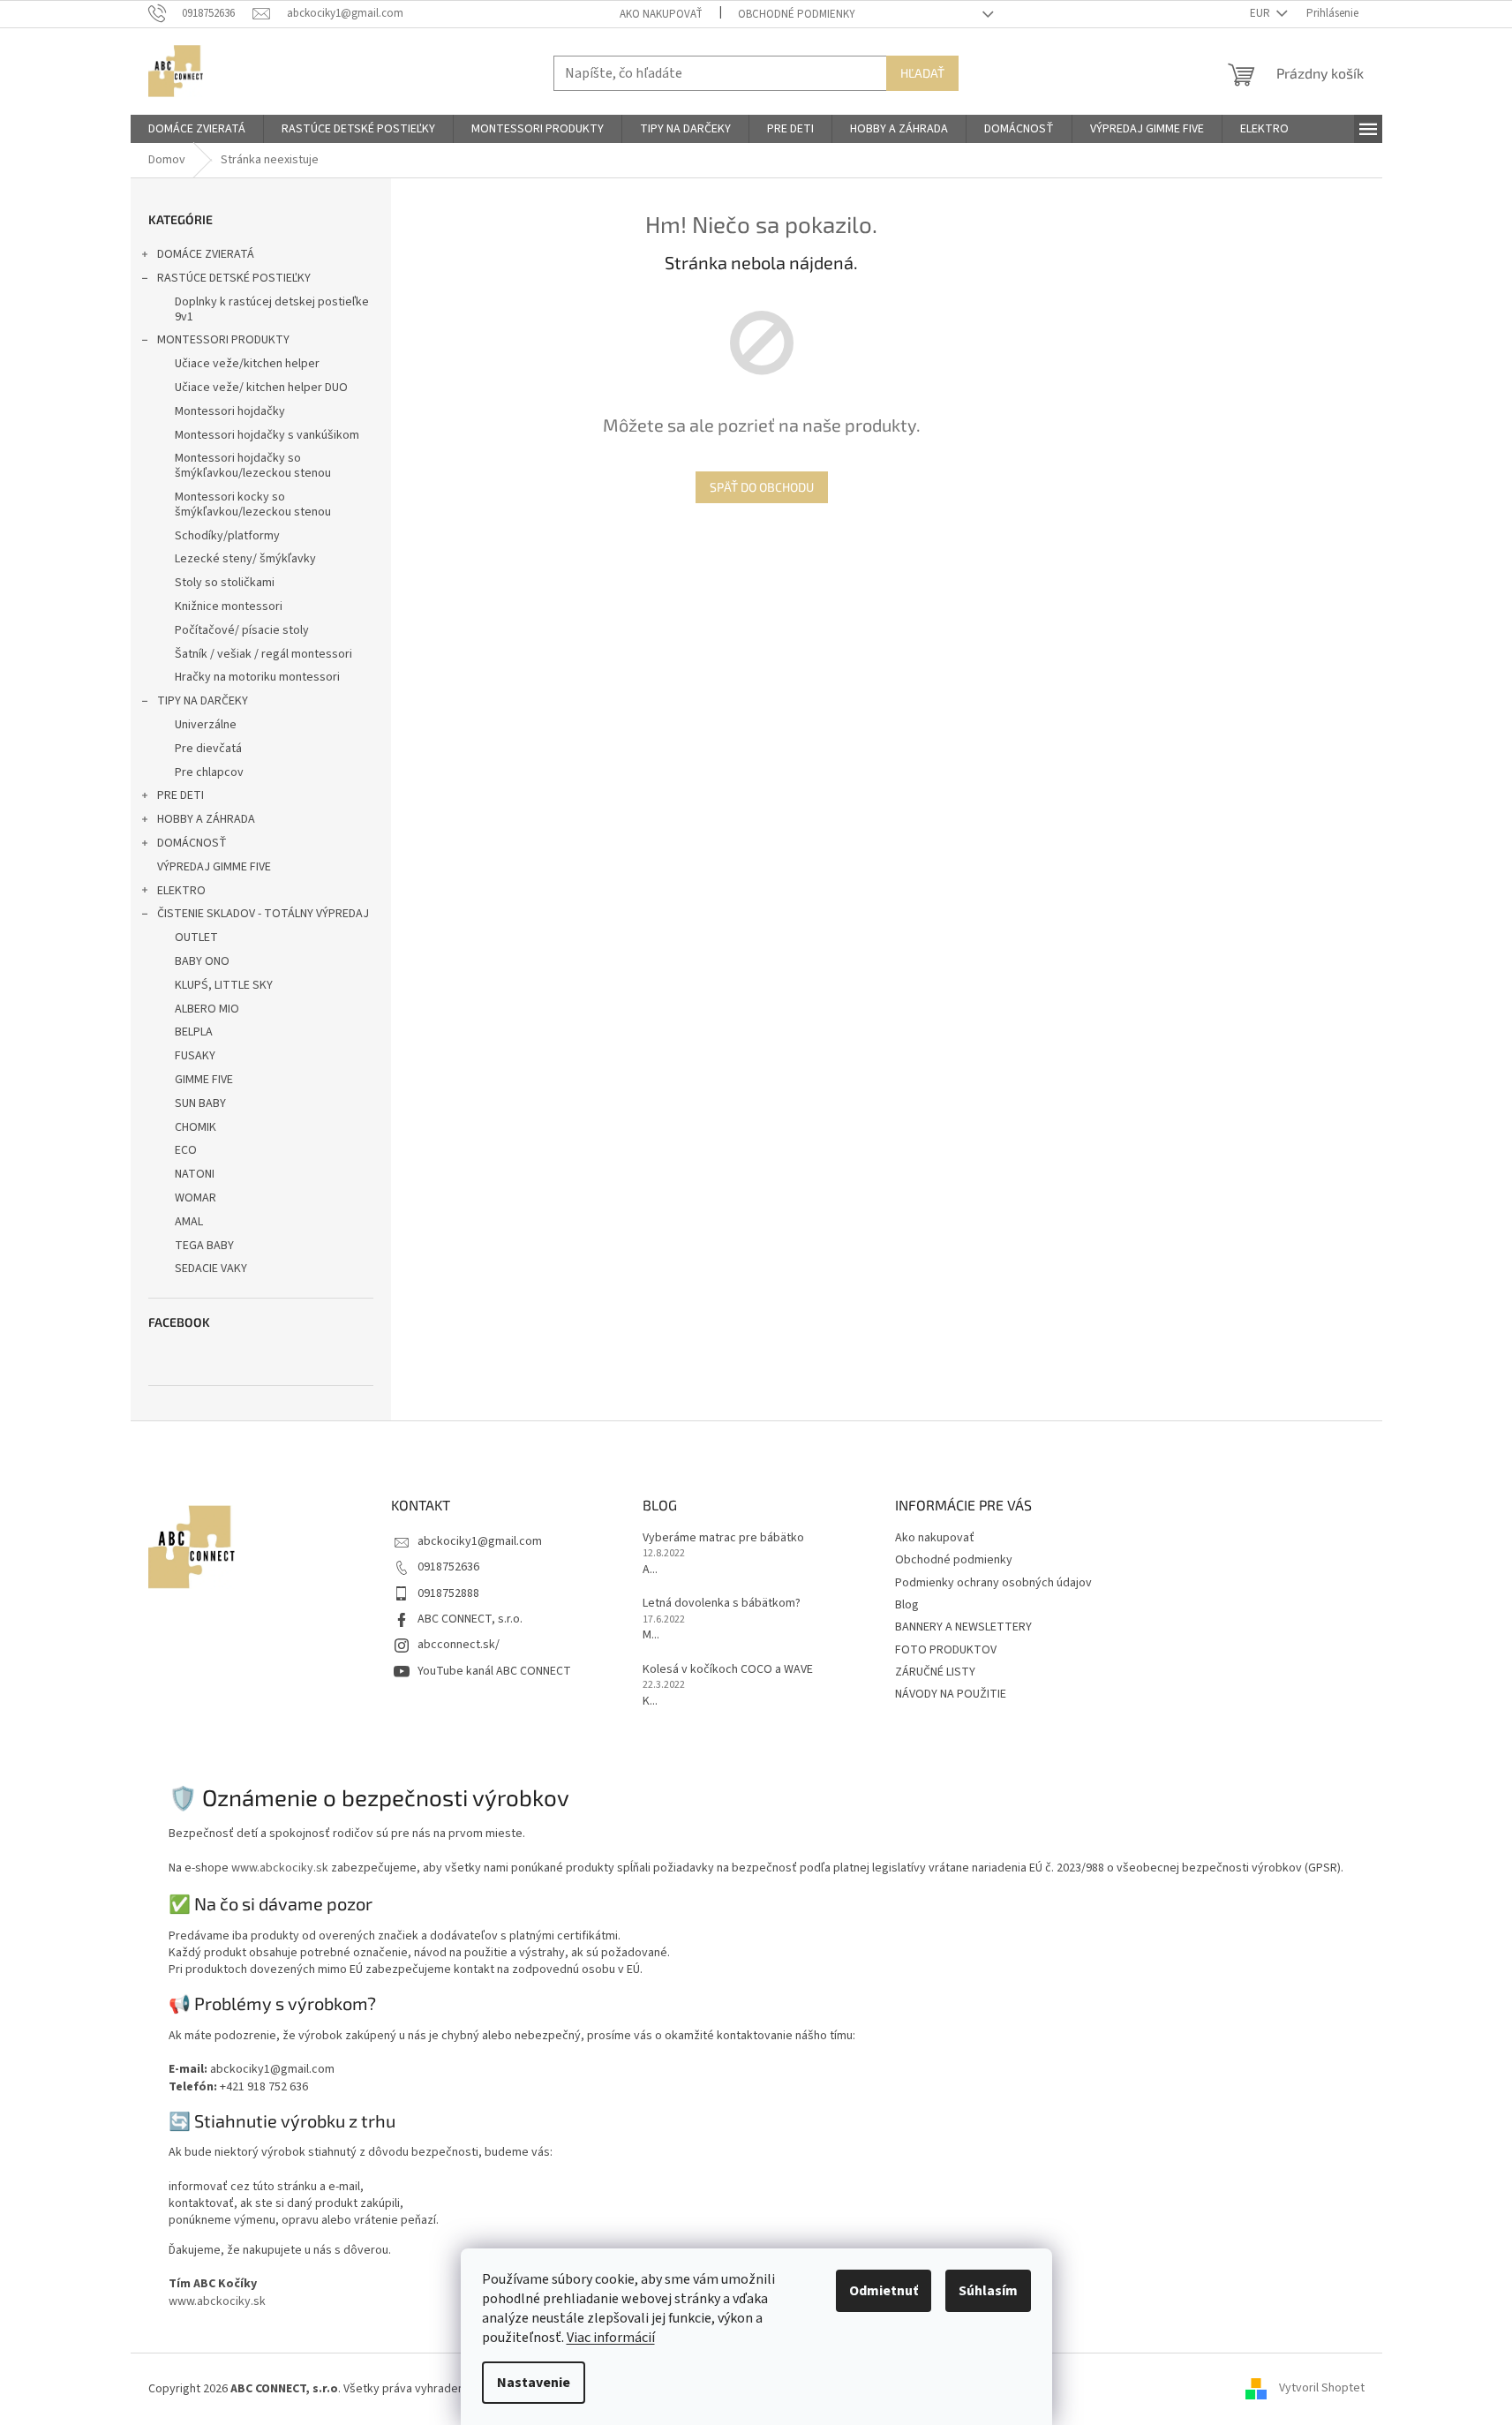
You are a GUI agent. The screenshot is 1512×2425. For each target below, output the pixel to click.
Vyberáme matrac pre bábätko (723, 1538)
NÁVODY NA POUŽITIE (951, 1694)
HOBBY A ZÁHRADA (206, 819)
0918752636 (448, 1567)
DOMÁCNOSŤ (192, 843)
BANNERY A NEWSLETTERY (963, 1627)
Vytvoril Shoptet (1322, 2389)
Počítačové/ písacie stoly (242, 630)
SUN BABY (200, 1103)
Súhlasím (988, 2291)
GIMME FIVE (204, 1080)
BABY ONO (202, 961)
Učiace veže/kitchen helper (247, 364)
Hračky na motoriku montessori (257, 677)
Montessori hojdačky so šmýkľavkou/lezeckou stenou (253, 466)
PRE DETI (181, 795)
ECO (186, 1150)
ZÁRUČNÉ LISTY (935, 1672)
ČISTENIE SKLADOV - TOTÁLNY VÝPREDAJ (263, 914)
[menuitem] (197, 129)
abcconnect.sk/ (459, 1645)
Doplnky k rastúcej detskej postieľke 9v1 (272, 309)
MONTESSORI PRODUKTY (223, 340)
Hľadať (922, 73)
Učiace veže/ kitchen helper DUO (261, 388)
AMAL (189, 1222)
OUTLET (196, 938)
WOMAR (196, 1198)
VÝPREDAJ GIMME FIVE (214, 867)
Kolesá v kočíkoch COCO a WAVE (728, 1670)
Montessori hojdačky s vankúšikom (267, 435)
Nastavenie (534, 2383)
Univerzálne (206, 725)
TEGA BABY (204, 1246)
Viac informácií (611, 2338)
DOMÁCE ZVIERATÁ (206, 254)
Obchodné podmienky (797, 14)
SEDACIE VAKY (211, 1269)
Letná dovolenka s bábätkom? (722, 1604)
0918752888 (448, 1593)
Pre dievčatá (208, 749)
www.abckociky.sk (280, 1868)
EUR (1261, 13)
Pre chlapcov (209, 772)
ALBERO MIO (207, 1009)
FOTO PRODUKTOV (946, 1650)
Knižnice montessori (229, 606)
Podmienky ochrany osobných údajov (993, 1583)
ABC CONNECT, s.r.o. (470, 1619)
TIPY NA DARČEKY (203, 701)
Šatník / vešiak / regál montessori (263, 654)
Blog (907, 1605)
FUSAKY (195, 1056)
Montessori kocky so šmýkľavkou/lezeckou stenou (253, 505)
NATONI (195, 1174)
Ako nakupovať (661, 14)
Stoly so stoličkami (225, 583)
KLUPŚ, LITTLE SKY (224, 985)
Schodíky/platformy (227, 536)
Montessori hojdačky (230, 411)
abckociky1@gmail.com (480, 1541)
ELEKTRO (181, 891)
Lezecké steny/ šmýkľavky (245, 559)
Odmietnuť (884, 2291)
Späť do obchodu (762, 487)
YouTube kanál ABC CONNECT (494, 1671)
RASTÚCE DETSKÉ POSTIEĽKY (234, 278)
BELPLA (194, 1032)
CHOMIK (196, 1127)
